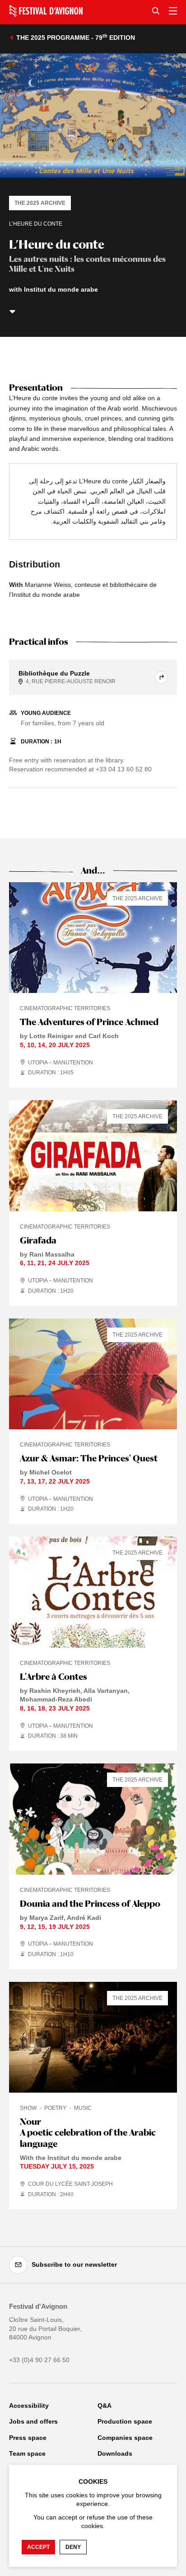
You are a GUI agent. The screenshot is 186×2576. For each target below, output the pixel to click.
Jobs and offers (33, 2421)
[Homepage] (46, 11)
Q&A (105, 2406)
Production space (125, 2421)
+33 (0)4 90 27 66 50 (39, 2360)
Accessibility (29, 2406)
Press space (28, 2438)
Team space (27, 2453)
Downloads (115, 2453)
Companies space (125, 2438)
